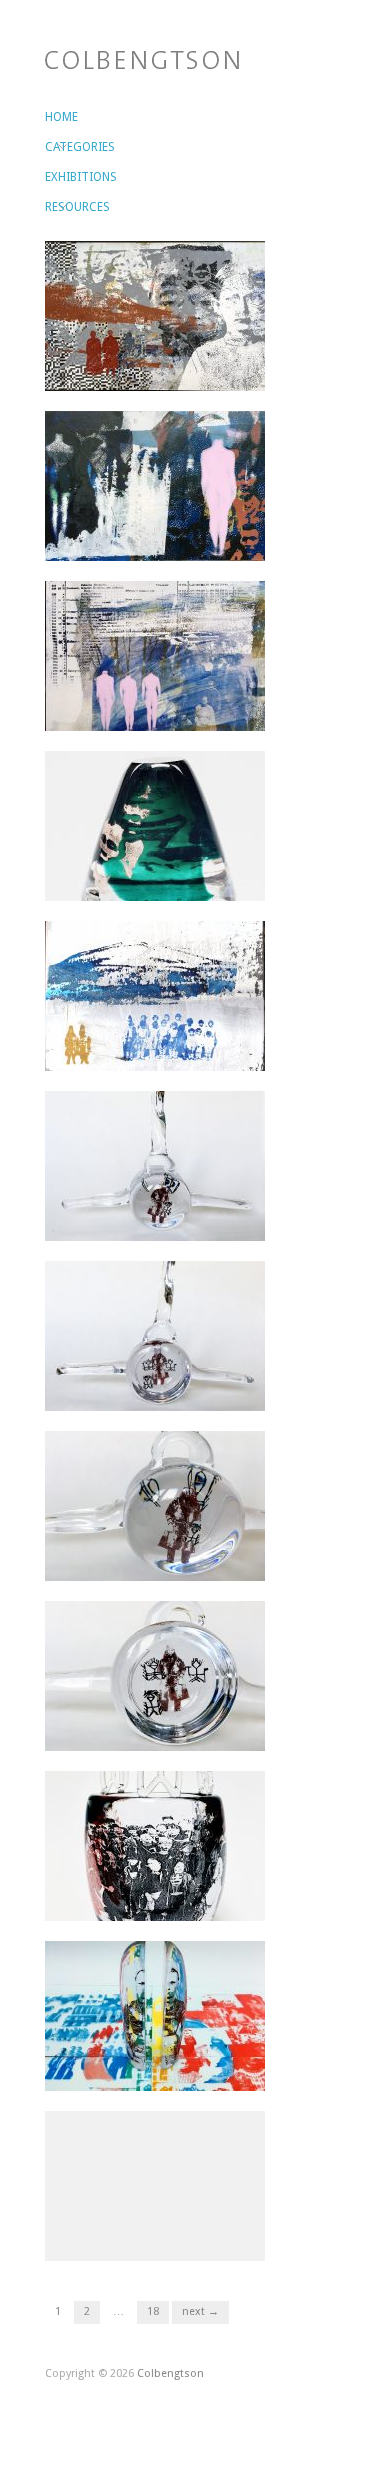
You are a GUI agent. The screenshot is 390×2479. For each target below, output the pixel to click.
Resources (56, 207)
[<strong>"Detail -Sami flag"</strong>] (155, 2185)
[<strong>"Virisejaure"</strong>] (155, 655)
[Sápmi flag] (155, 2015)
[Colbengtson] (142, 57)
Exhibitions (56, 177)
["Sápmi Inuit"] (155, 995)
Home (56, 117)
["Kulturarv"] (155, 825)
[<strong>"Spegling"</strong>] (155, 485)
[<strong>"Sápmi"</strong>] (155, 315)
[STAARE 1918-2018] (155, 1845)
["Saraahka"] (155, 1165)
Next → (200, 2311)
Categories (56, 147)
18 (153, 2311)
